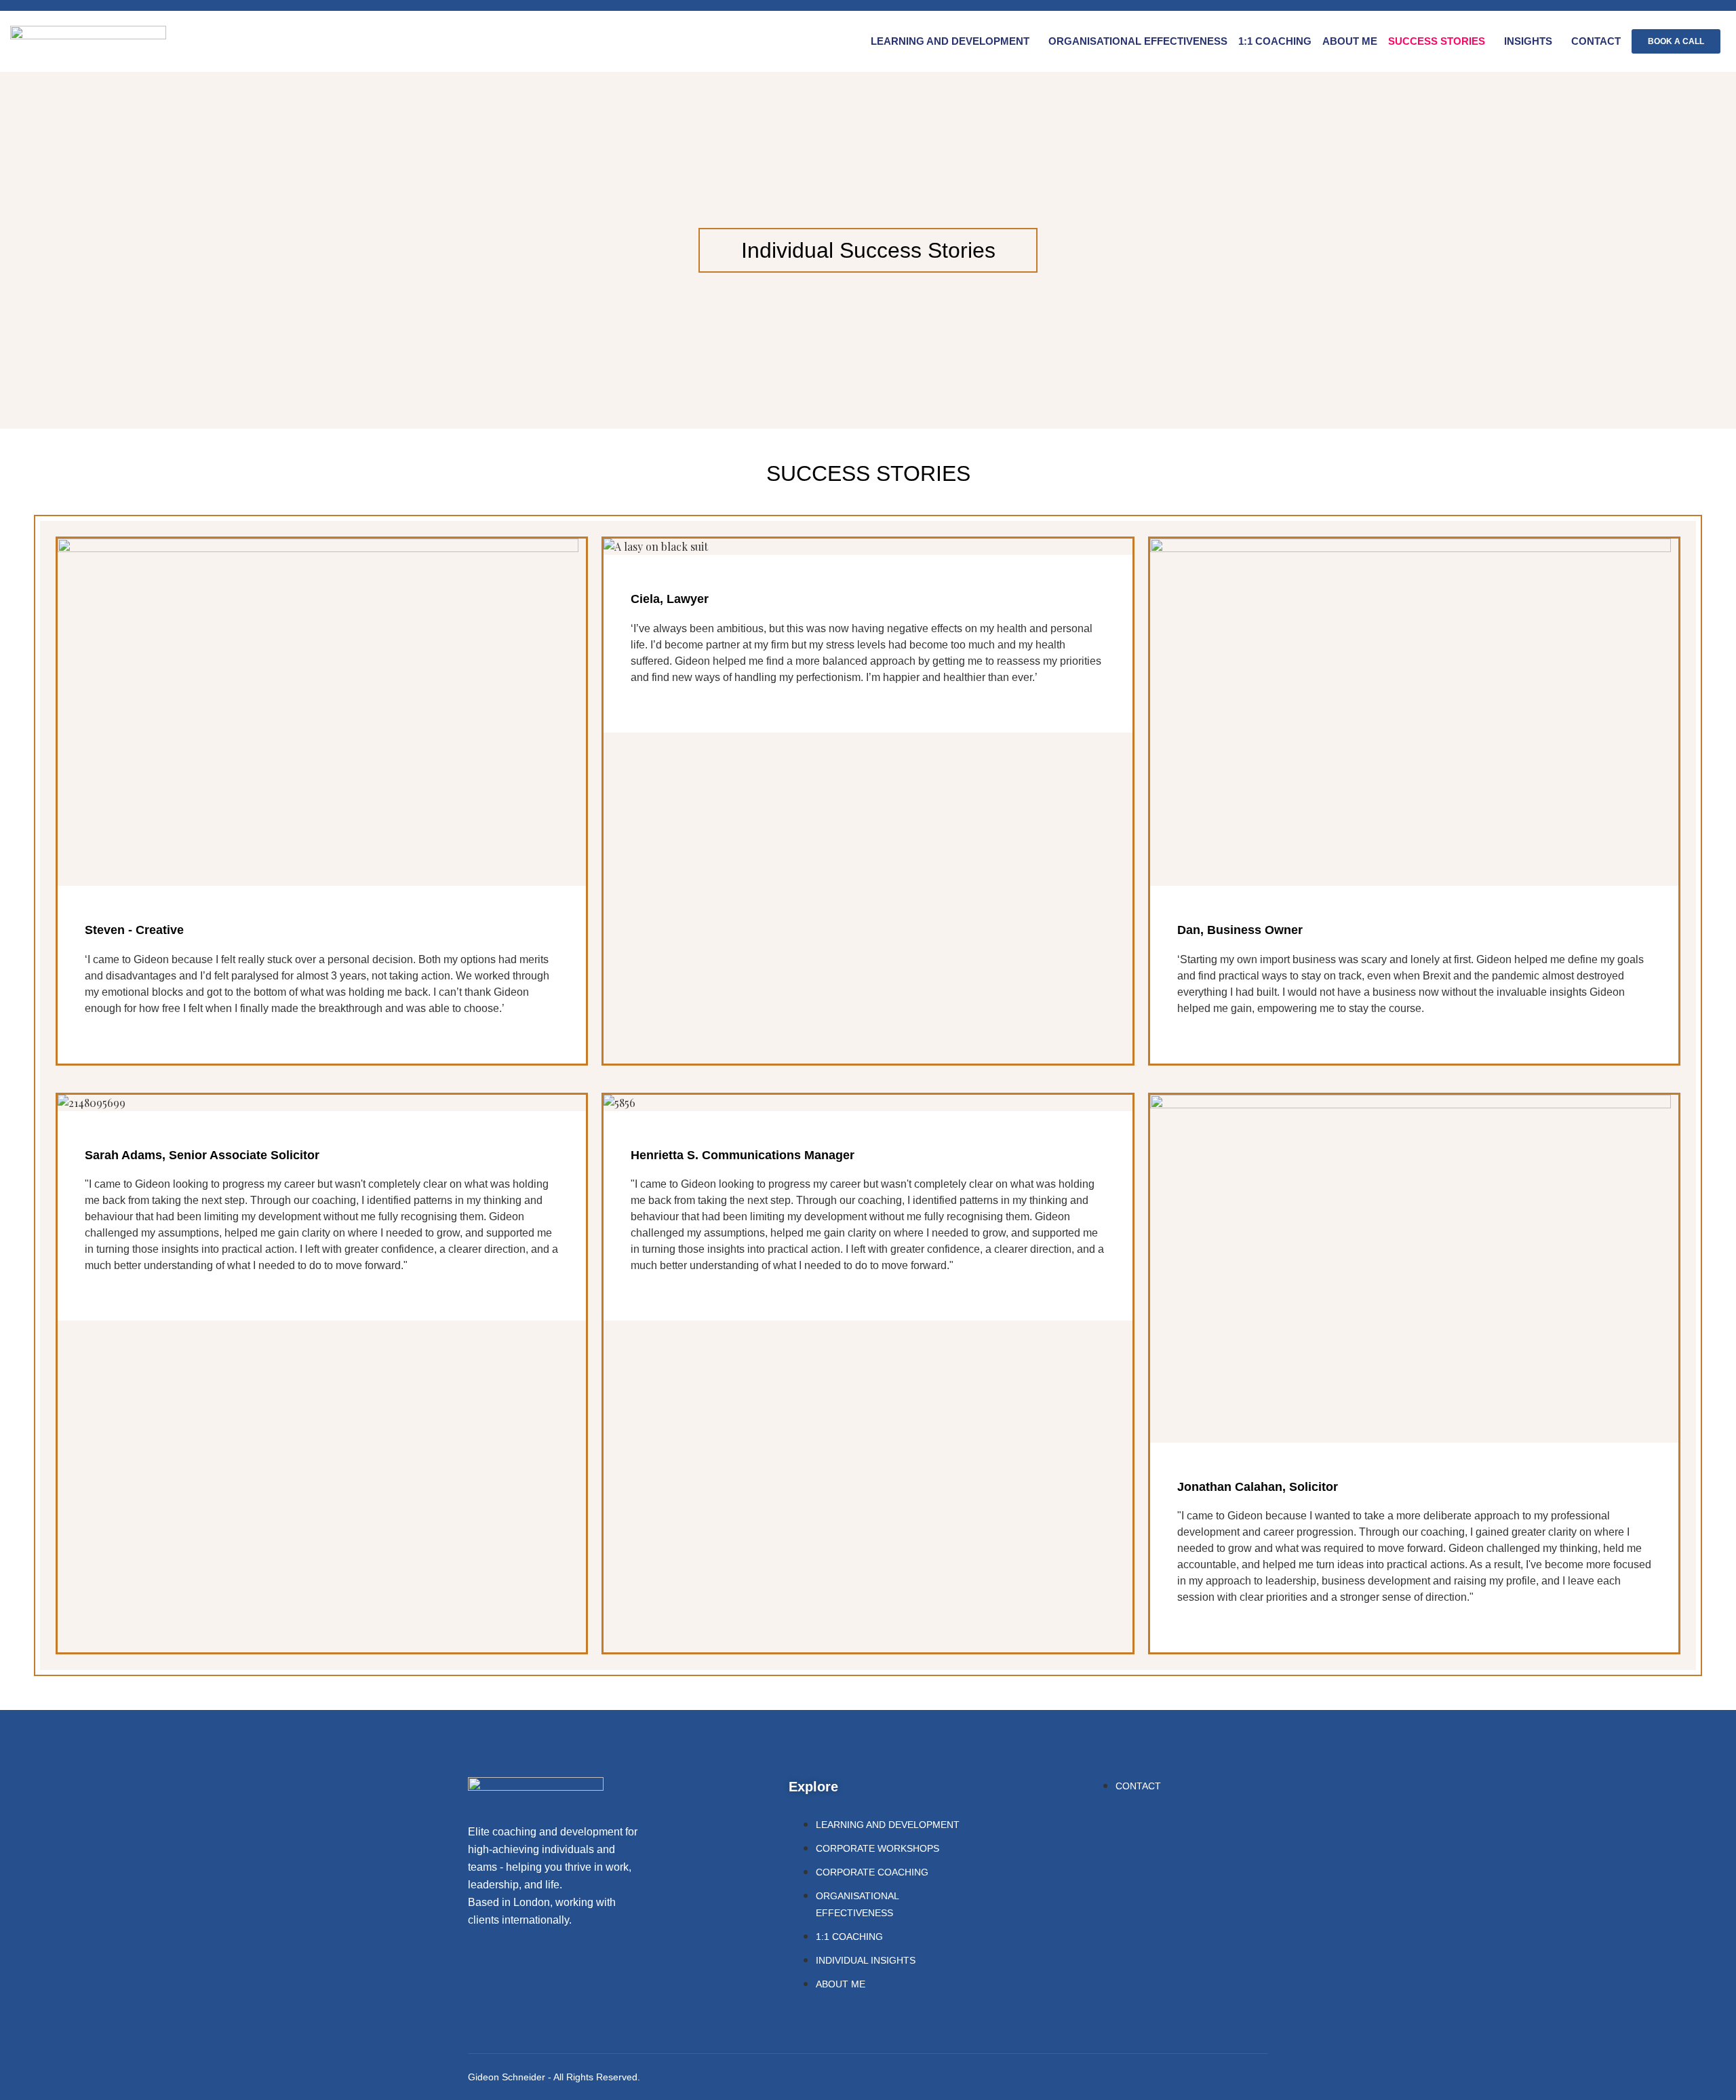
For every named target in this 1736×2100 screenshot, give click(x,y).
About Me (1350, 41)
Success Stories (1437, 41)
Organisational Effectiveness (1138, 41)
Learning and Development (950, 41)
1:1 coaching (1275, 41)
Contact (1596, 41)
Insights (1528, 41)
